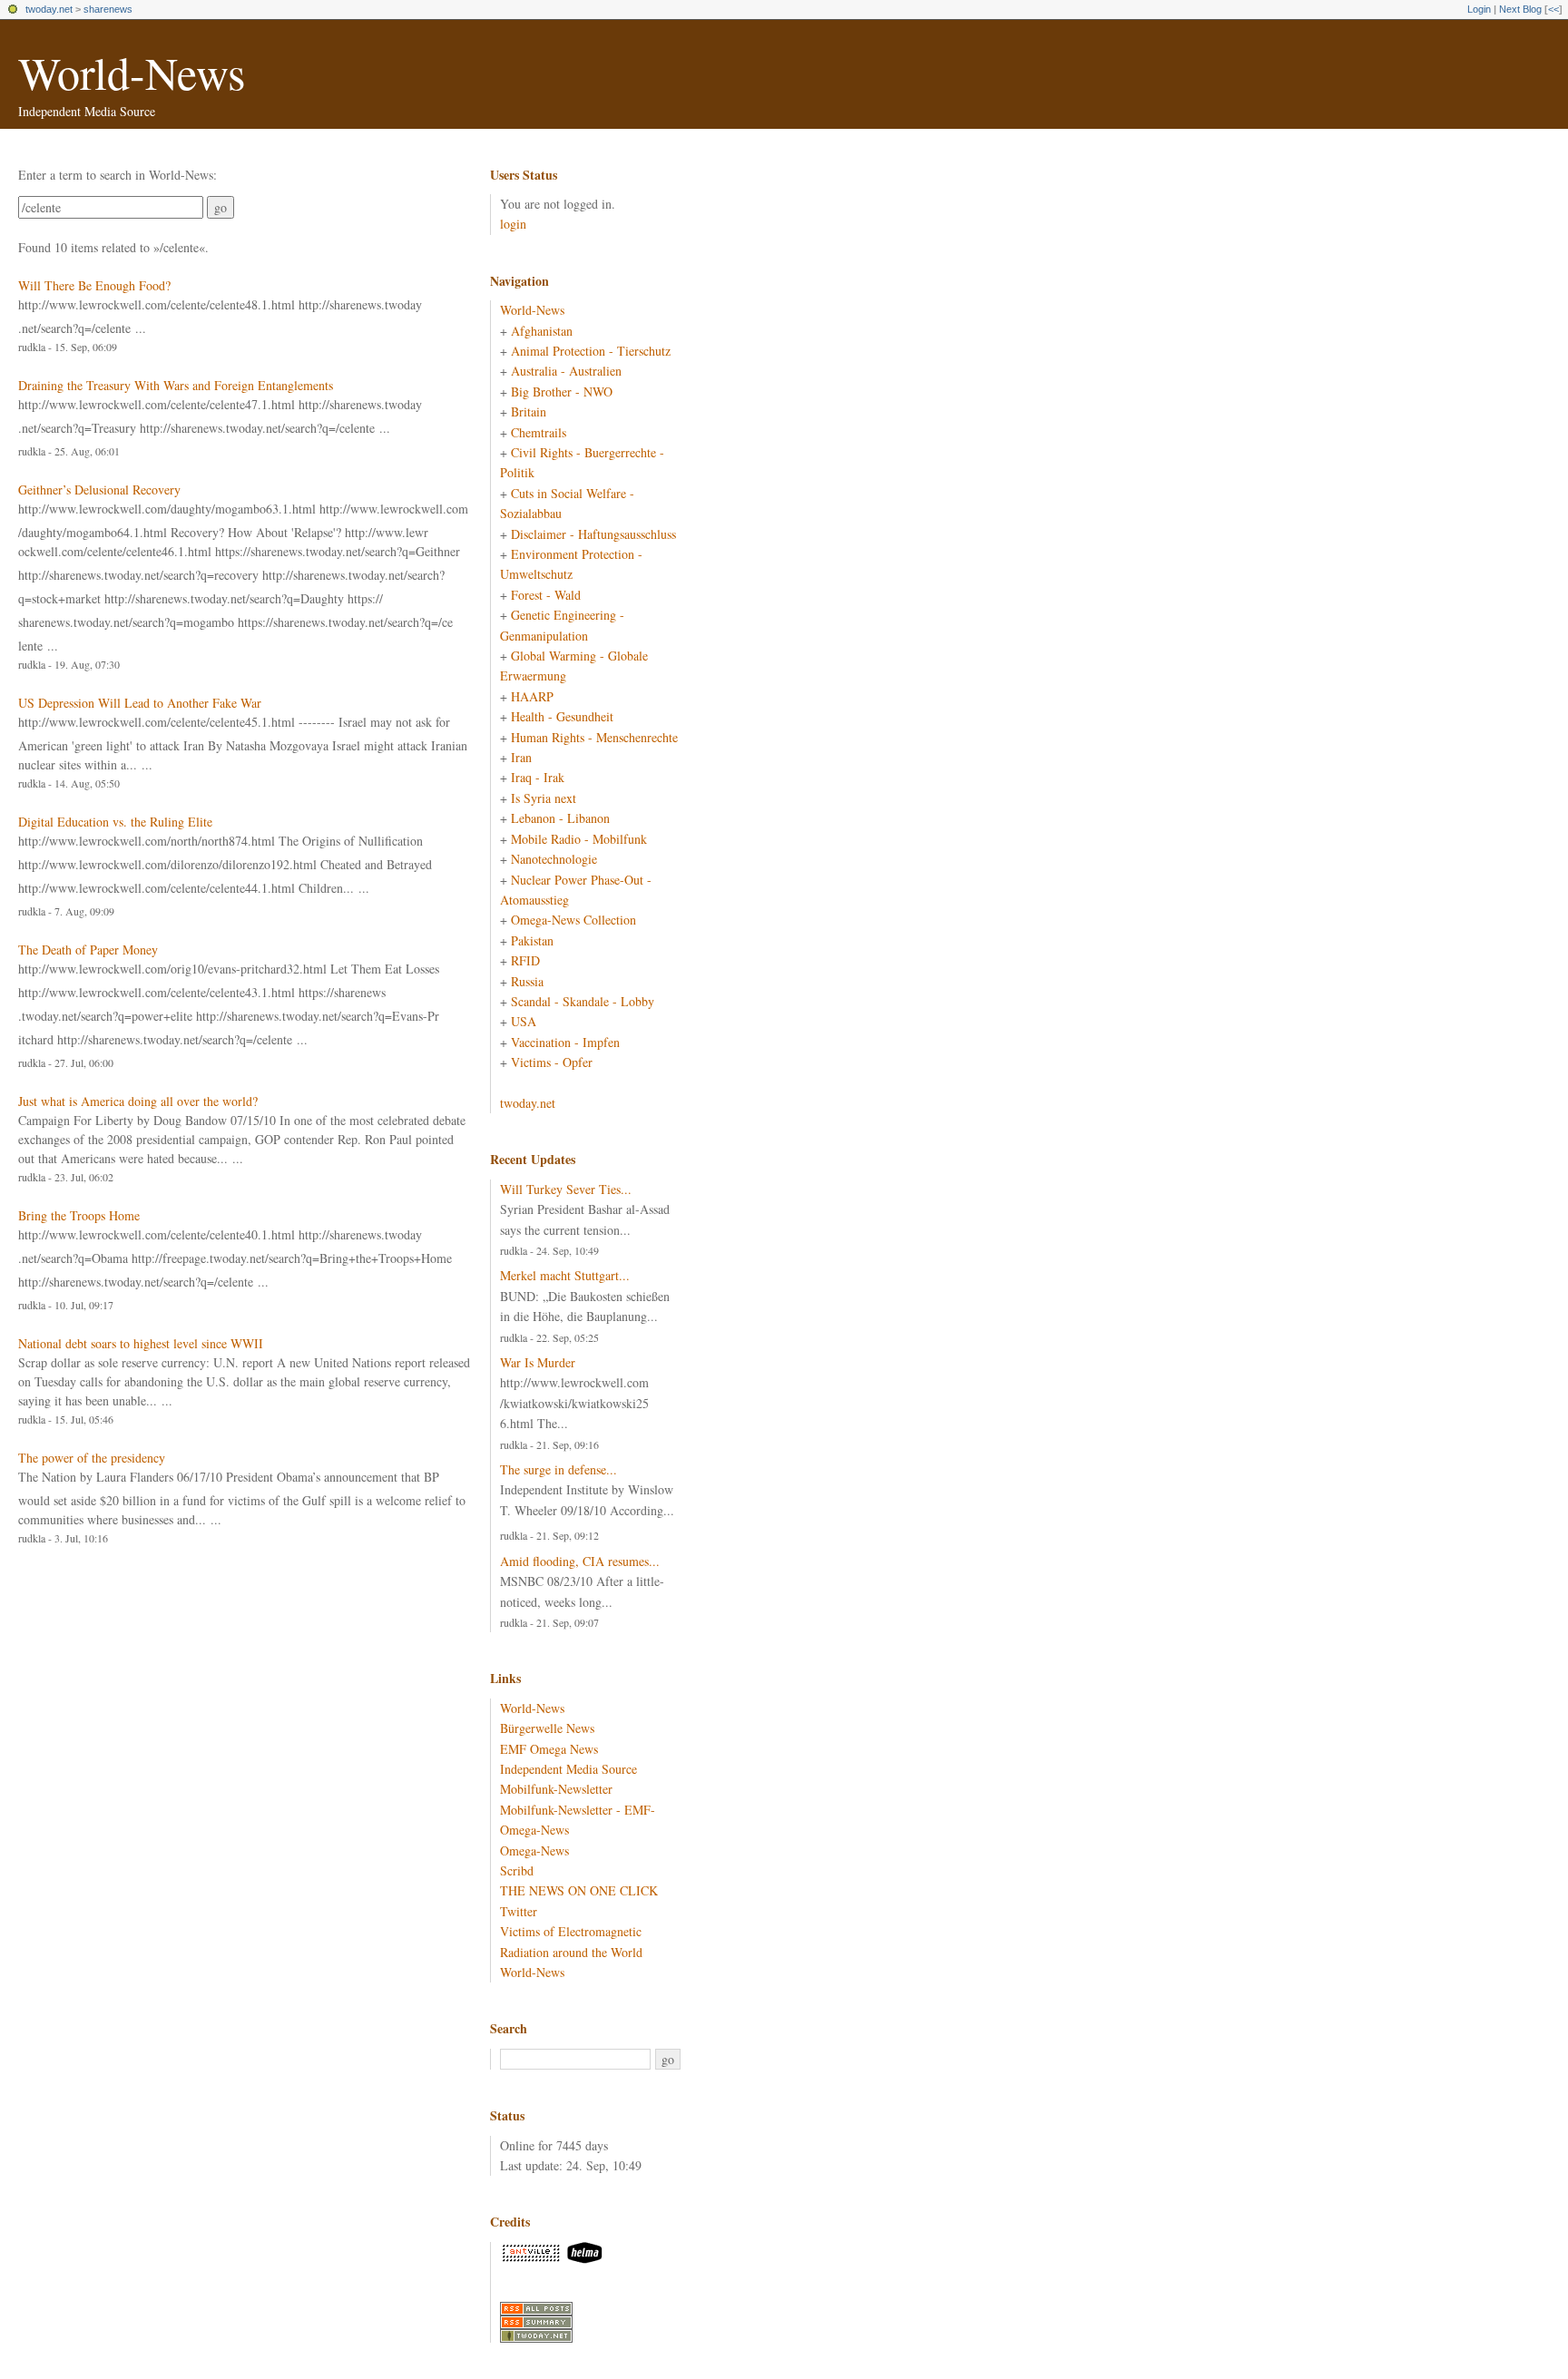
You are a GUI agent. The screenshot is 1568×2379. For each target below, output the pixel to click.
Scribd (517, 1870)
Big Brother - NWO (562, 392)
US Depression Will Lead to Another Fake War (140, 703)
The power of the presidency (92, 1458)
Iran (521, 757)
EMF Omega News (549, 1749)
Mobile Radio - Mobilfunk (579, 839)
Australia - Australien (566, 371)
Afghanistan (542, 331)
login (513, 224)
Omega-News (534, 1850)
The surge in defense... (559, 1469)
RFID (525, 960)
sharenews (108, 9)
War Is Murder (538, 1362)
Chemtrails (539, 432)
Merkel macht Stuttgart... (565, 1275)
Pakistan (532, 940)
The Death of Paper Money (88, 950)
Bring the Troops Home (79, 1215)
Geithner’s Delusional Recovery (99, 490)
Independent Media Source (568, 1769)
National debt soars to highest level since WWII (141, 1343)
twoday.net (49, 9)
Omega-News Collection (573, 920)
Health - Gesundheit (562, 716)
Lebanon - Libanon (560, 818)
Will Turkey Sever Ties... (566, 1189)
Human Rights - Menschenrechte (594, 737)
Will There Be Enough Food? (94, 285)
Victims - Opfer (552, 1062)
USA (524, 1021)
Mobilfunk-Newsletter (556, 1789)
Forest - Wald (546, 595)
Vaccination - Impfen (565, 1042)
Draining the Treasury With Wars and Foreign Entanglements (176, 385)
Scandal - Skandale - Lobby (583, 1001)
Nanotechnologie (554, 859)
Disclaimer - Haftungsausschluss (593, 534)
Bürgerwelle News (547, 1728)
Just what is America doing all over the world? (138, 1101)
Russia (527, 981)
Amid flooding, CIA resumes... (580, 1561)
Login (1479, 9)
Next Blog (1520, 9)
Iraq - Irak (538, 777)
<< (1553, 9)
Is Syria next (544, 798)
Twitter (519, 1911)
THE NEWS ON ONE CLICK (579, 1890)
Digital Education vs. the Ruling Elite (115, 822)
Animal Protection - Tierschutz (591, 351)
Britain (529, 411)
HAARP (532, 696)
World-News (132, 72)
